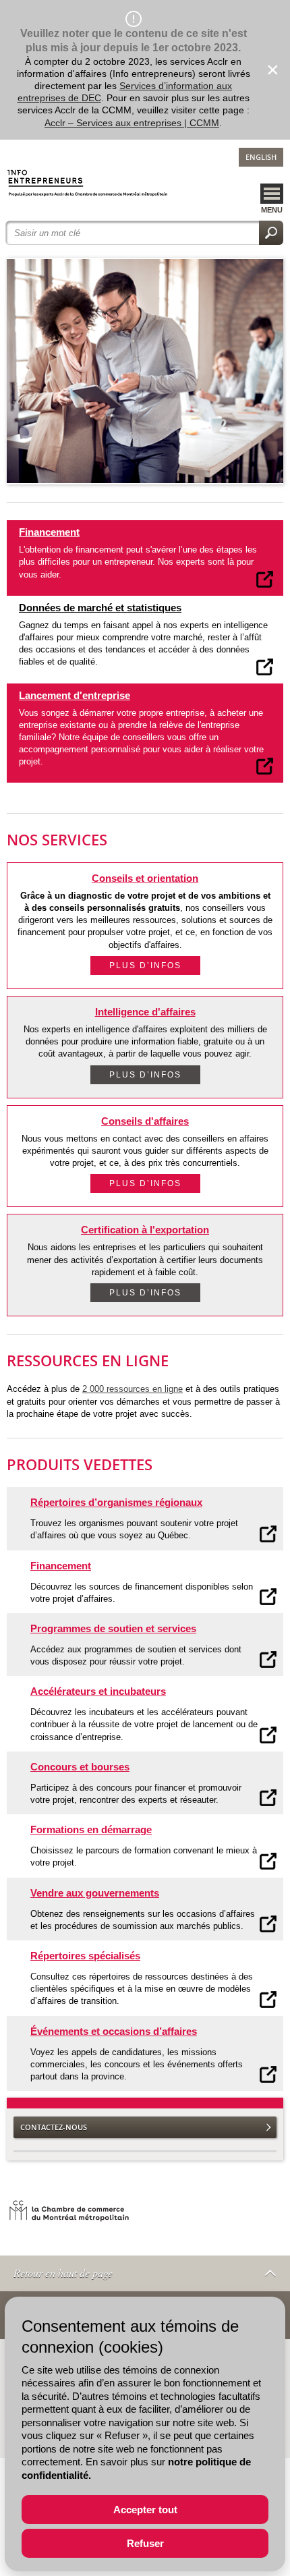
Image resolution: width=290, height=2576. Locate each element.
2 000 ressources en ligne (133, 1389)
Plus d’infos (145, 965)
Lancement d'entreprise (75, 695)
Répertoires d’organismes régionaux (116, 1502)
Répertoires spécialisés (85, 1956)
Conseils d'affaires (145, 1121)
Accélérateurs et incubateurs (98, 1691)
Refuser (145, 2543)
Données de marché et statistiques (100, 608)
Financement (49, 532)
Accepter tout (145, 2510)
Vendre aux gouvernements (95, 1893)
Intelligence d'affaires (145, 1012)
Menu (272, 210)
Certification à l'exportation (145, 1230)
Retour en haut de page (63, 2273)
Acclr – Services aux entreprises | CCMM (132, 123)
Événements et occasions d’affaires (114, 2031)
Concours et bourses (80, 1767)
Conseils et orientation (145, 878)
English (261, 157)
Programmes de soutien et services (113, 1628)
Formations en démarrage (91, 1829)
